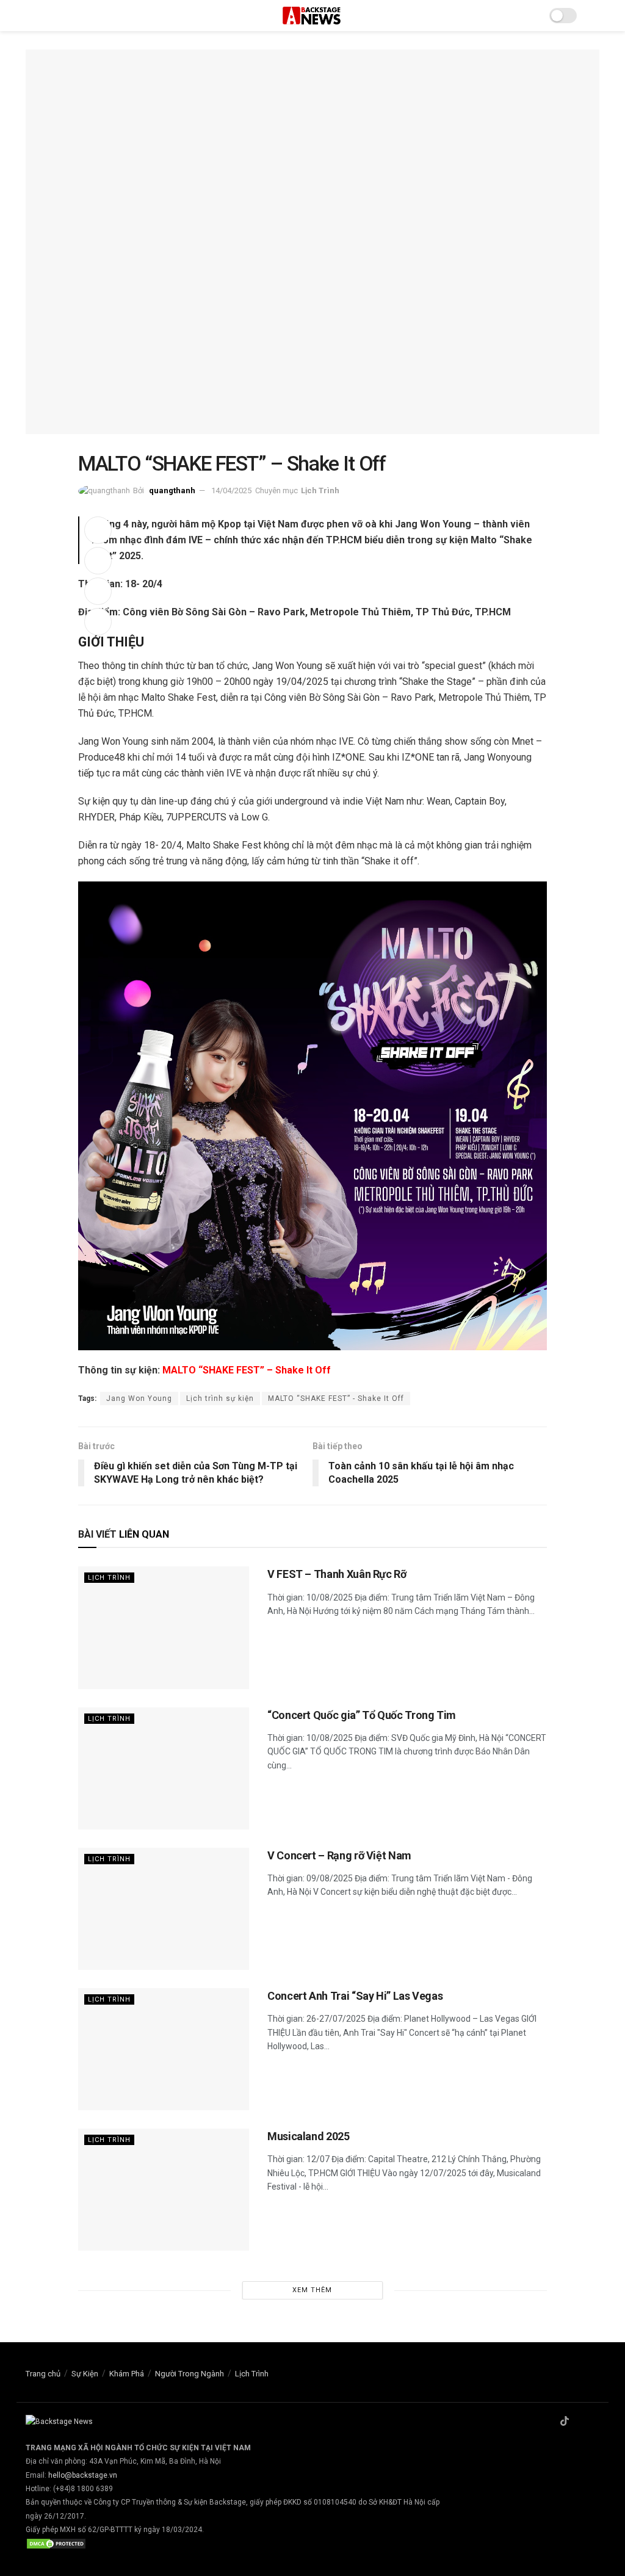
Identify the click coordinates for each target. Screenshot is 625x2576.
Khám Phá (127, 2374)
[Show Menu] (31, 16)
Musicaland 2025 (309, 2136)
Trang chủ (43, 2374)
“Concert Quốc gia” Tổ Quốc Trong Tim (362, 1715)
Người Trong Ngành (190, 2374)
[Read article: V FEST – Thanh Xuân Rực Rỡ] (164, 1627)
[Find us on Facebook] (549, 2422)
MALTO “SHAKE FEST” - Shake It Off (336, 1398)
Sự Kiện (85, 2374)
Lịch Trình (320, 490)
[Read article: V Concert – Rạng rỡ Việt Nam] (164, 1909)
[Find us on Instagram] (580, 2422)
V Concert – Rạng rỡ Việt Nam (339, 1855)
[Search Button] (594, 16)
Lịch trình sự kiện (220, 1398)
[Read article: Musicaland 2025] (164, 2190)
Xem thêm (312, 2290)
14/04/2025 (231, 490)
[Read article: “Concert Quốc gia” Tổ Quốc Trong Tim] (164, 1768)
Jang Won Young (139, 1398)
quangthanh (172, 490)
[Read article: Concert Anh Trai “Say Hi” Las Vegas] (164, 2049)
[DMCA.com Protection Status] (56, 2544)
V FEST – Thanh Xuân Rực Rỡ (337, 1574)
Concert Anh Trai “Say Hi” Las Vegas (355, 1996)
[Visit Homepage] (312, 16)
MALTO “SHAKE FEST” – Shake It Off (247, 1370)
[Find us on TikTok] (565, 2422)
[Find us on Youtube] (596, 2422)
